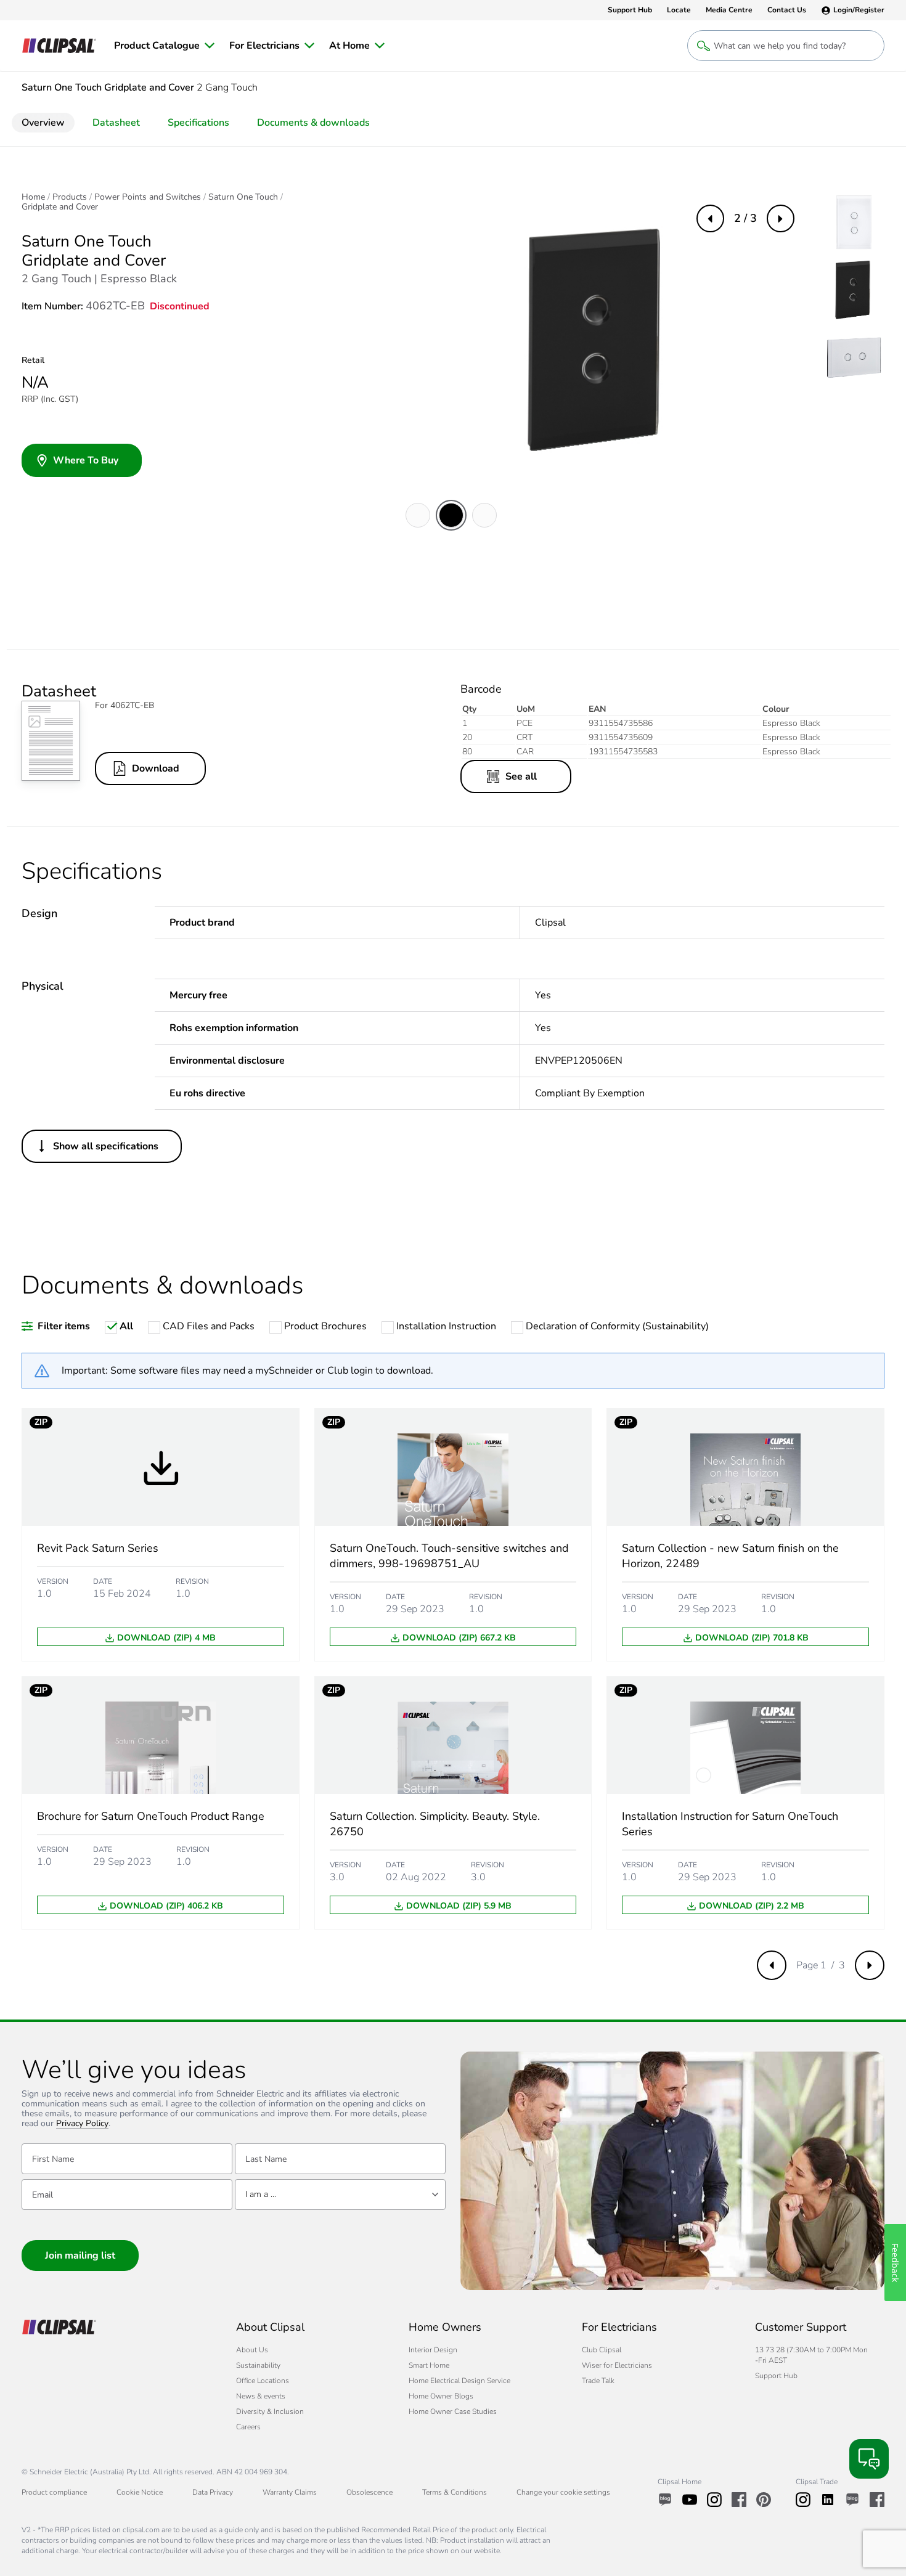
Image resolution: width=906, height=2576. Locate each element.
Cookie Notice (140, 2492)
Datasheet (116, 123)
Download (156, 768)
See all (521, 776)
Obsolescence (369, 2492)
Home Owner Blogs (441, 2396)
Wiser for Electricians (617, 2365)
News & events (261, 2396)
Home (33, 197)
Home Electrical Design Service (459, 2381)
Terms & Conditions (455, 2492)
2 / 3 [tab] (745, 218)
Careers (248, 2427)
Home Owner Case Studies (453, 2411)
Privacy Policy (82, 2124)
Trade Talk (598, 2381)
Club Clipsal (602, 2350)
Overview (43, 123)
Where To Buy (86, 460)
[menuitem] (164, 46)
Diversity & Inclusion (270, 2411)
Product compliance (54, 2492)
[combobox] (340, 2195)
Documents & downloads (313, 123)
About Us (252, 2350)
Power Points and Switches (148, 197)
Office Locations (263, 2381)
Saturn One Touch (243, 197)
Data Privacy (213, 2492)
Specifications (198, 123)
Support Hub (776, 2376)
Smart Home (429, 2365)
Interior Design (433, 2350)
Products (70, 197)
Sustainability (258, 2365)
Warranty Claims (290, 2492)
